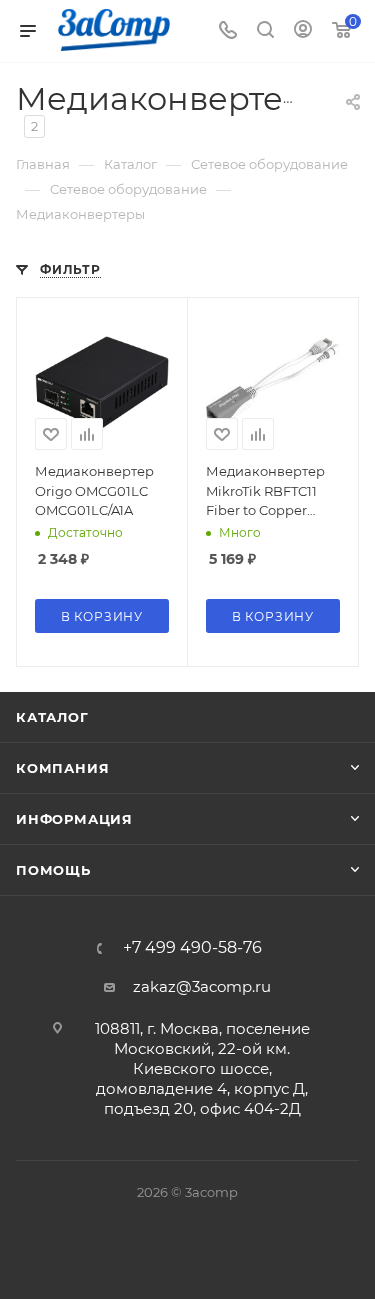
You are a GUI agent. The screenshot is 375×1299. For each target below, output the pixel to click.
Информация (74, 819)
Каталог (52, 717)
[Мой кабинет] (303, 31)
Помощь (53, 870)
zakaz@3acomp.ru (202, 986)
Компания (62, 768)
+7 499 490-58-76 (192, 948)
